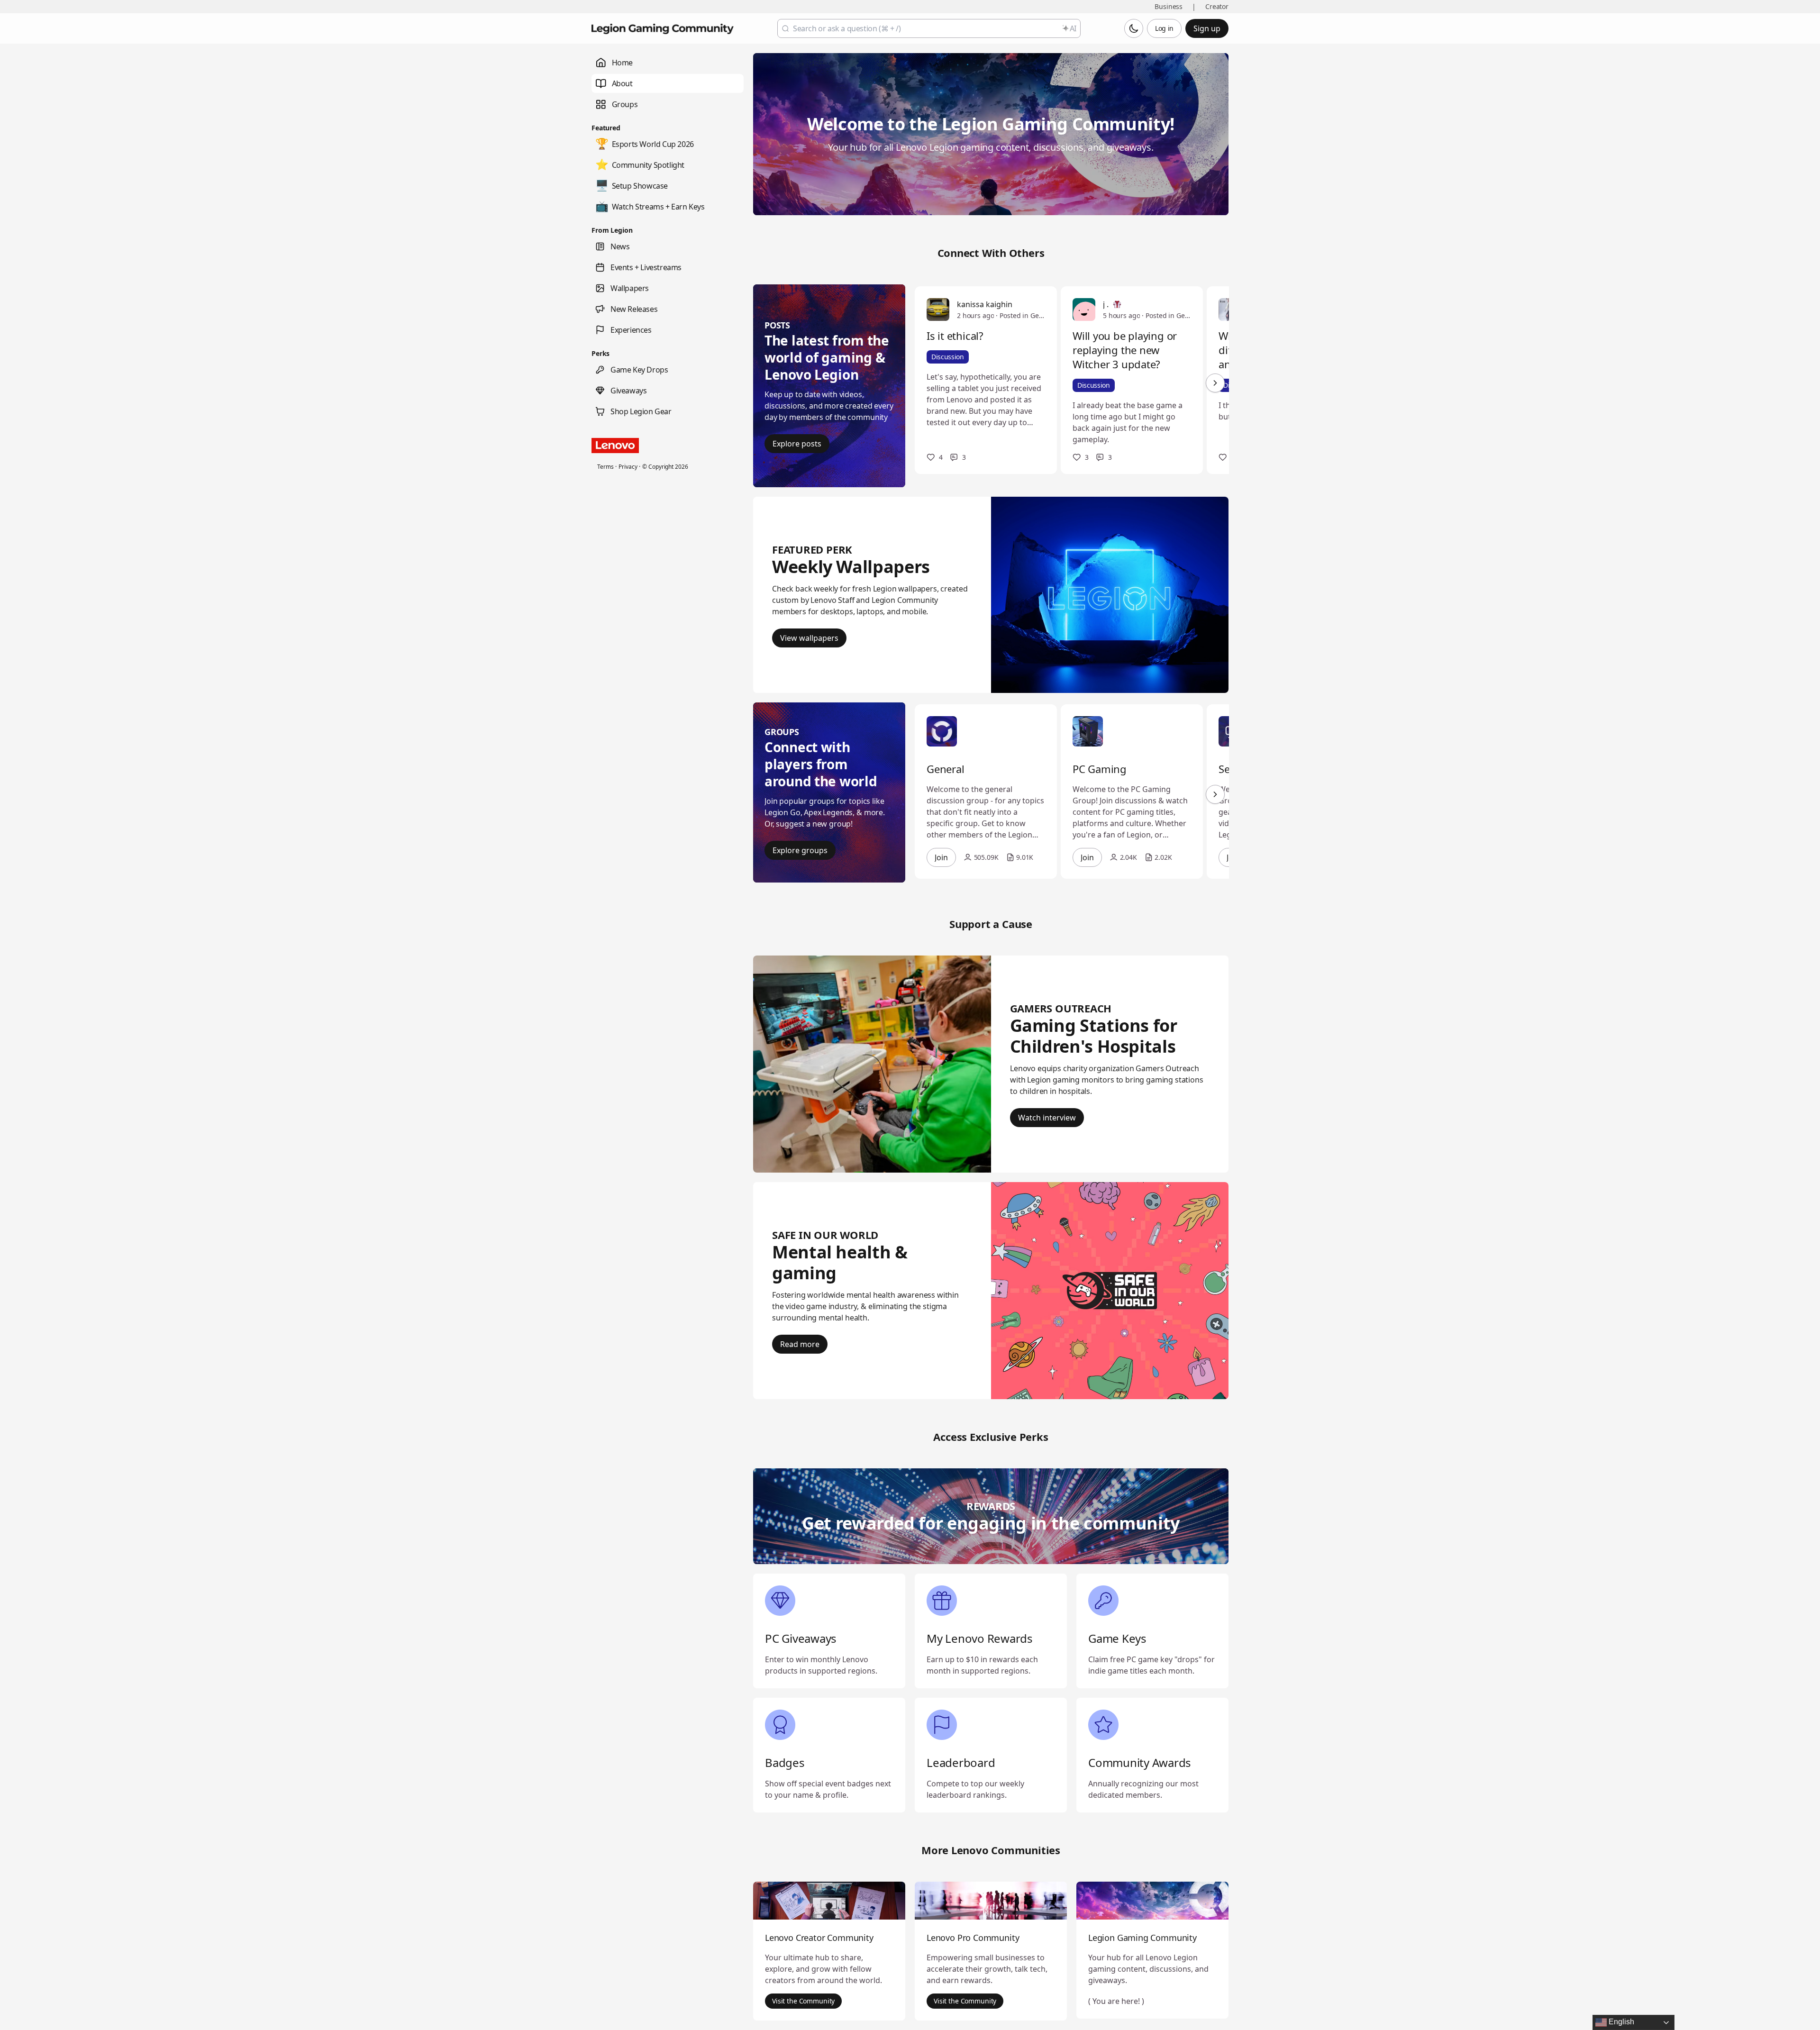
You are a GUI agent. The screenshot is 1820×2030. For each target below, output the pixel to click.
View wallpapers (809, 638)
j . (1106, 304)
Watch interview (1047, 1118)
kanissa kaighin (985, 304)
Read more (800, 1344)
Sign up (1207, 28)
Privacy (628, 467)
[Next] (1215, 383)
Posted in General (1022, 315)
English (1620, 2022)
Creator (1217, 6)
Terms (605, 467)
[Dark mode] (1134, 28)
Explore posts (797, 444)
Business (1169, 6)
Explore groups (800, 850)
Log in (1164, 28)
